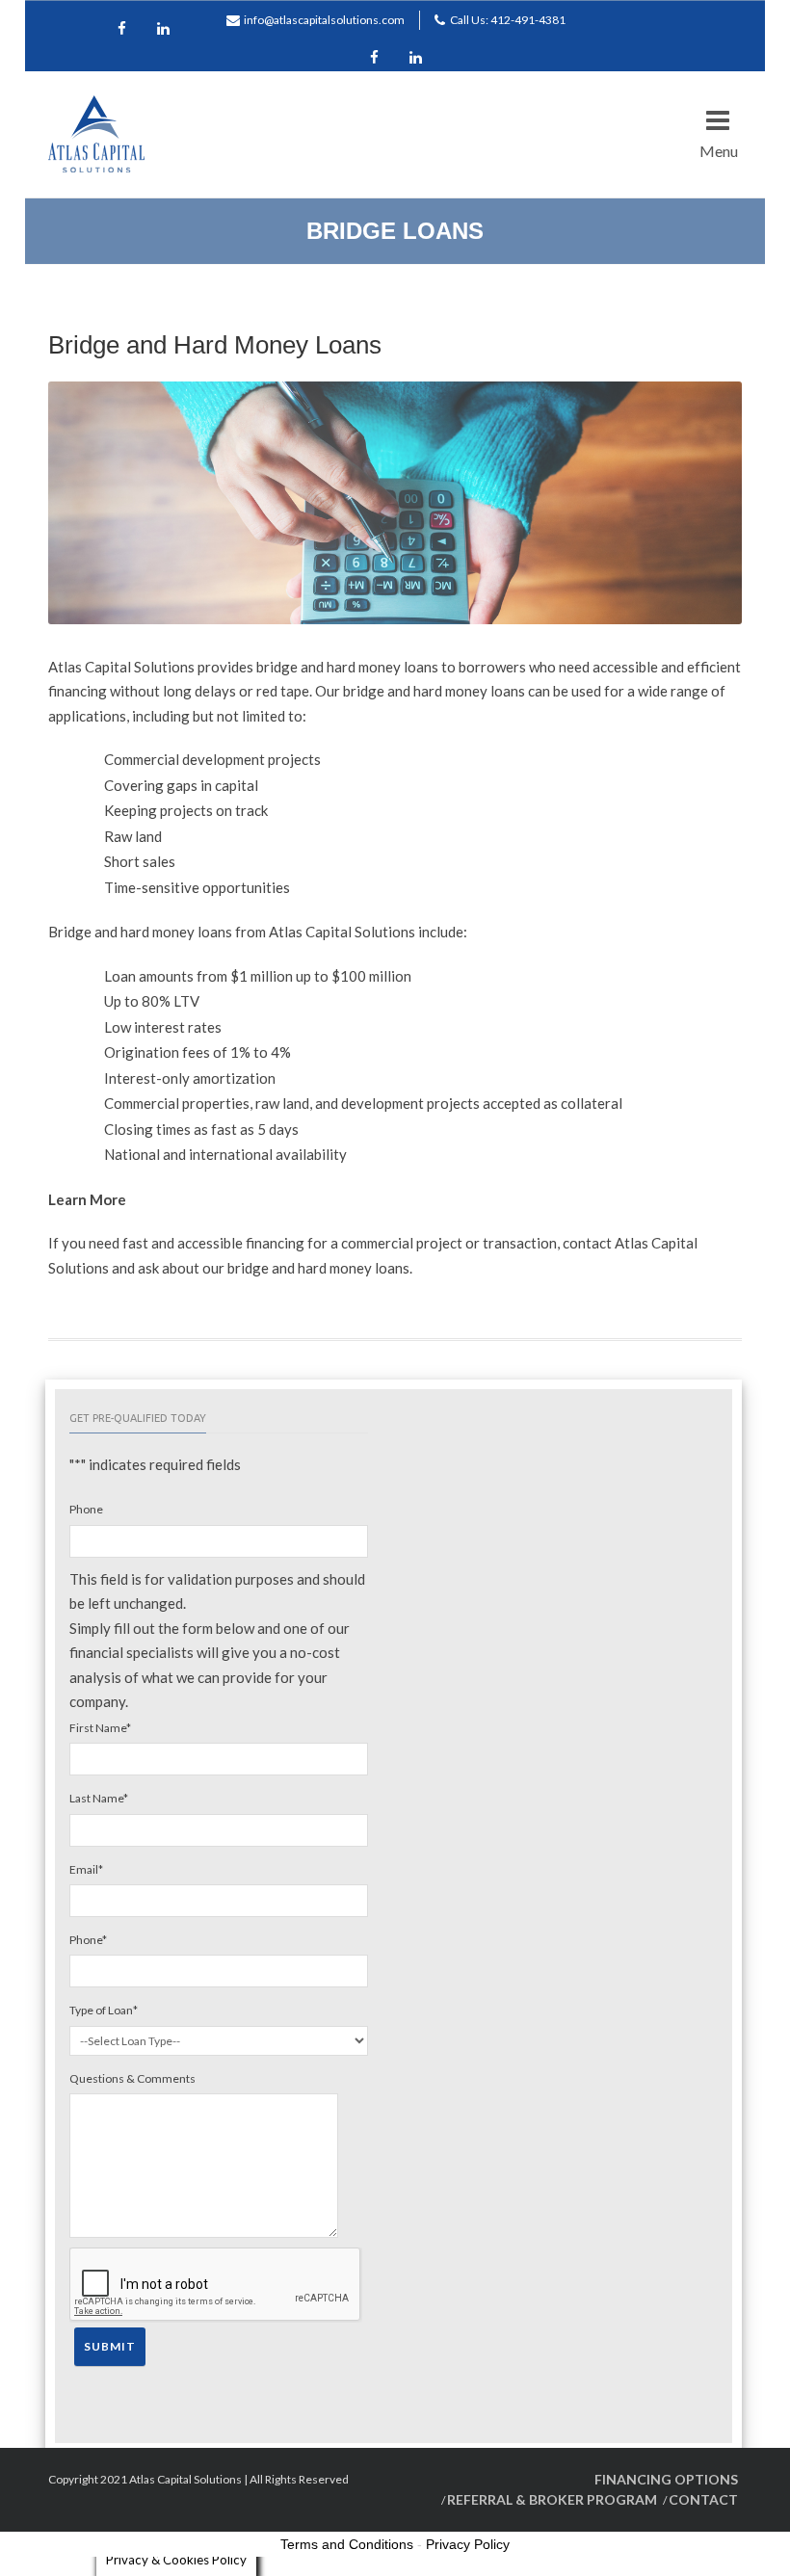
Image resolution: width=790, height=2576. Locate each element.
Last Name (99, 1798)
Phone (86, 1509)
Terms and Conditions (347, 2544)
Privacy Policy (468, 2544)
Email (86, 1869)
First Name (100, 1728)
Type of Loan (104, 2010)
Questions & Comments (132, 2078)
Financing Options (666, 2479)
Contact (703, 2499)
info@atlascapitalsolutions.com (324, 20)
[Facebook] (375, 59)
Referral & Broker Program (552, 2499)
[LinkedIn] (416, 59)
